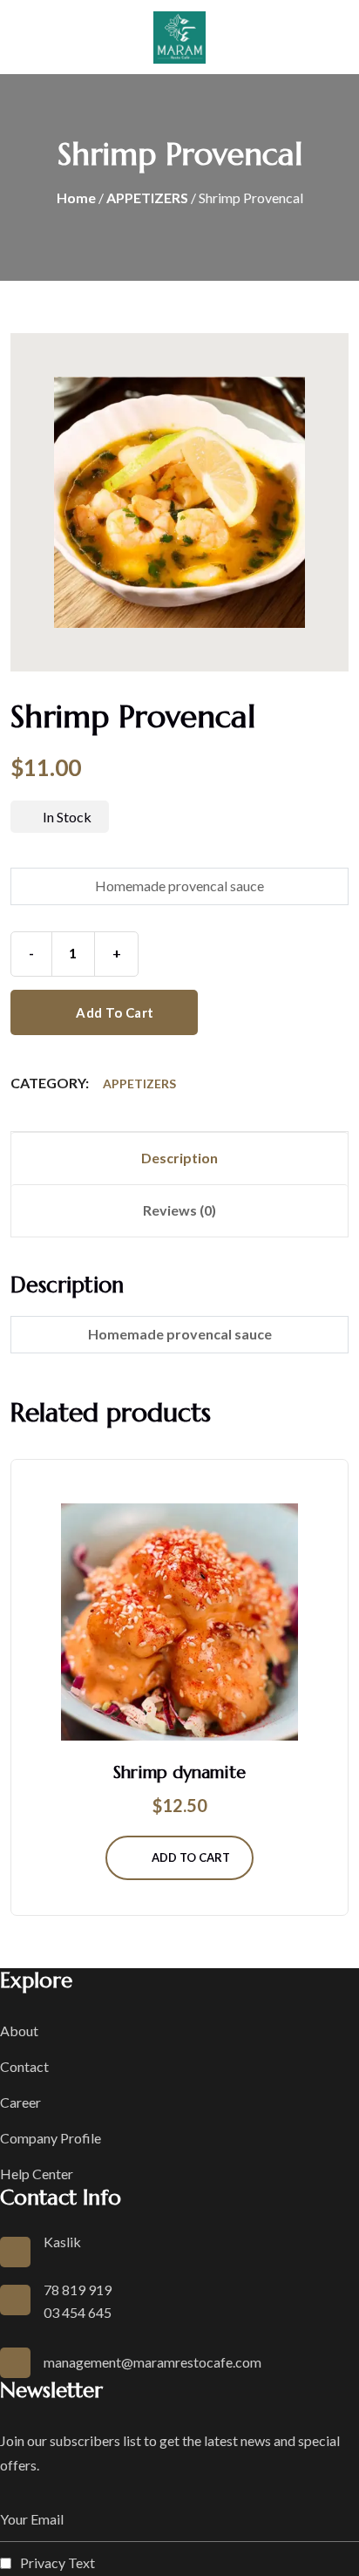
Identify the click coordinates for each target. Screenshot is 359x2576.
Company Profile (51, 2138)
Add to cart (114, 1012)
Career (20, 2102)
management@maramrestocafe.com (152, 2362)
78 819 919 (78, 2290)
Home (76, 198)
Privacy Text (58, 2562)
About (19, 2031)
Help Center (37, 2174)
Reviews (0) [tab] (179, 1210)
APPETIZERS (147, 198)
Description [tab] (179, 1158)
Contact (24, 2066)
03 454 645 (78, 2312)
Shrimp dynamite (179, 1772)
